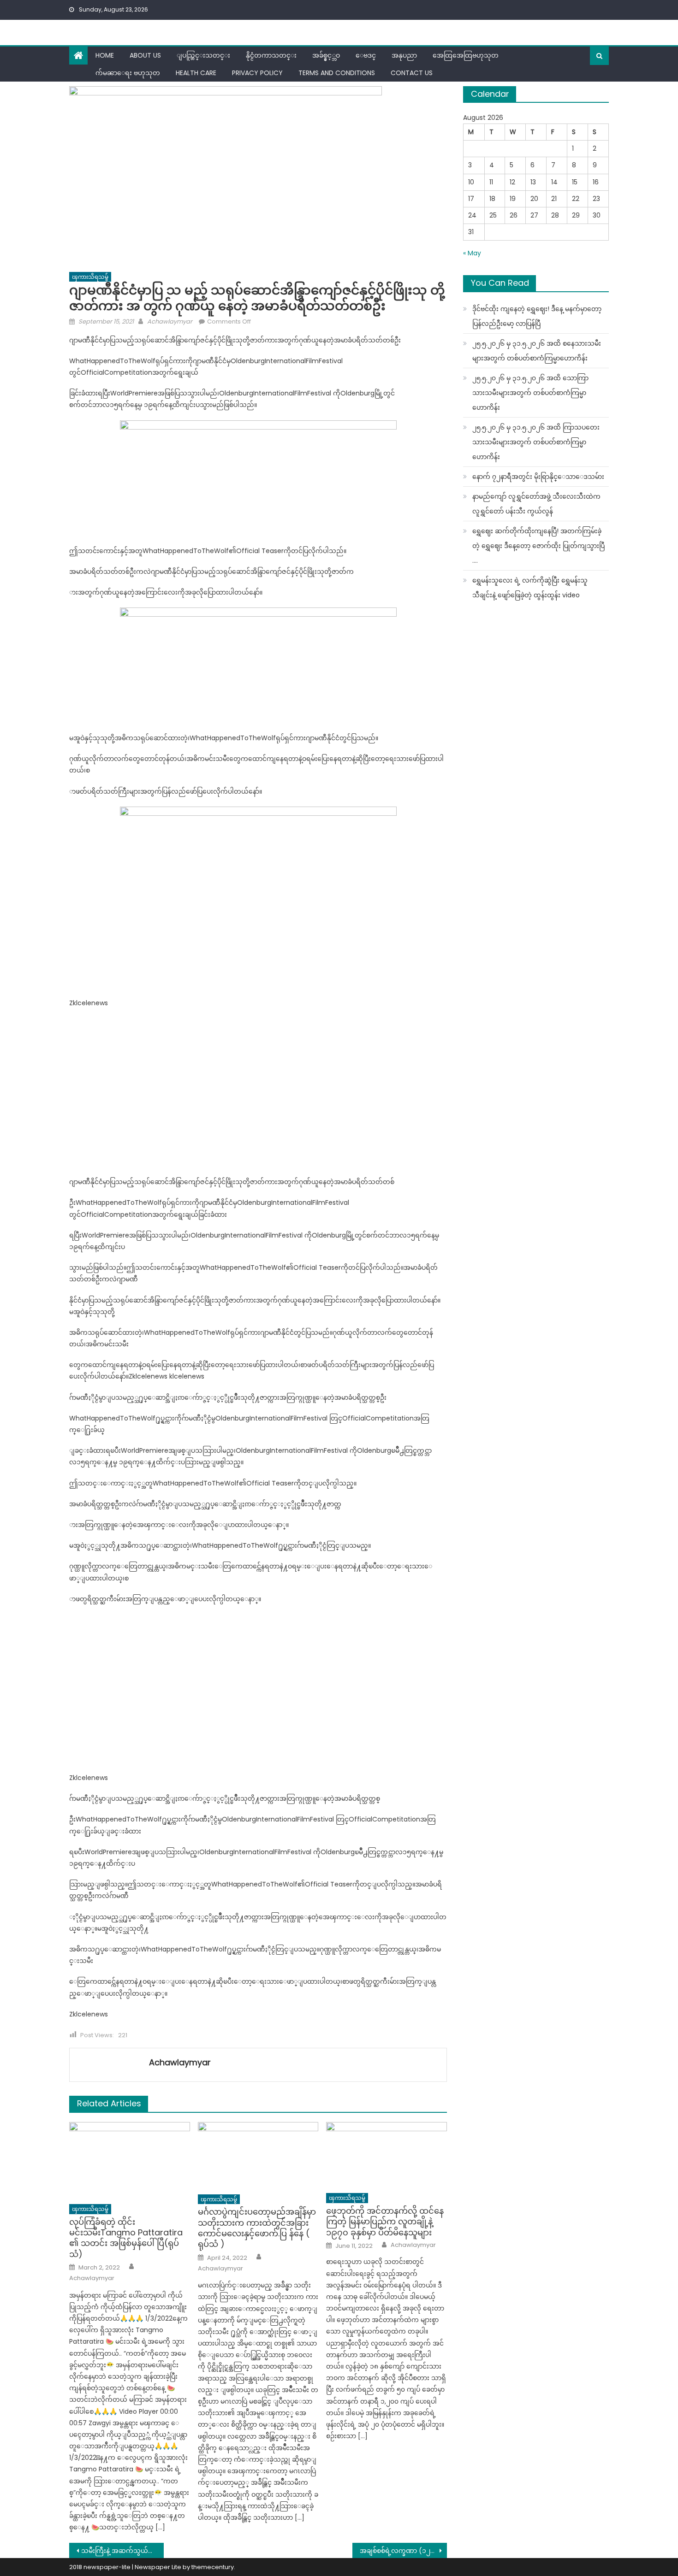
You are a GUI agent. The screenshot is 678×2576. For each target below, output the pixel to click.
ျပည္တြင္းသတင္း (203, 55)
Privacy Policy (257, 73)
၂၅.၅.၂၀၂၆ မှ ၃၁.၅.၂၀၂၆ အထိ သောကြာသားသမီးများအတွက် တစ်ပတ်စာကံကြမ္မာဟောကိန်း (530, 393)
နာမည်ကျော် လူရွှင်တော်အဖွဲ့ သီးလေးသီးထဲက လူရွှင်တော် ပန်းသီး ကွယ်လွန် (536, 504)
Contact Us (412, 73)
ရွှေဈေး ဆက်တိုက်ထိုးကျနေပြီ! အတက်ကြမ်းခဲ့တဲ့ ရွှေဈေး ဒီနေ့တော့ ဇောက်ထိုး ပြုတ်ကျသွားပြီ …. (538, 546)
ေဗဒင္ (366, 55)
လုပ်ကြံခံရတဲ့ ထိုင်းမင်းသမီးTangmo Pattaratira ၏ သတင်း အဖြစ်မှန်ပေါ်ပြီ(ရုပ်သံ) (126, 2238)
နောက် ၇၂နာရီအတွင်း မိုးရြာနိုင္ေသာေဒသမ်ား (538, 477)
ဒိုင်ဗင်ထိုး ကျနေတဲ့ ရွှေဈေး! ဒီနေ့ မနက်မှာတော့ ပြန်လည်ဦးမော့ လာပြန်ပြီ (537, 316)
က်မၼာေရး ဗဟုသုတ (128, 73)
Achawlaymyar (170, 321)
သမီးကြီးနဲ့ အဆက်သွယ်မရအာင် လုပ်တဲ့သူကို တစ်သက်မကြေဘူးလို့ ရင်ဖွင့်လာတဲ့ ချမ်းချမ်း (122, 2551)
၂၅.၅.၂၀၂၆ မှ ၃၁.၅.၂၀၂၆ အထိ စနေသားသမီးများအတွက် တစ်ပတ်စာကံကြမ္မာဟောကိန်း (537, 351)
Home (105, 55)
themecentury (213, 2567)
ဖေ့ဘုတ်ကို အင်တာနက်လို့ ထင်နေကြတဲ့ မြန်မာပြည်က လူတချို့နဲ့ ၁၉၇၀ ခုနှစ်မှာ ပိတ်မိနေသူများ (385, 2222)
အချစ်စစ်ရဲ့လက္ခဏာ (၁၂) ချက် (403, 2551)
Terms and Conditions (337, 73)
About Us (145, 55)
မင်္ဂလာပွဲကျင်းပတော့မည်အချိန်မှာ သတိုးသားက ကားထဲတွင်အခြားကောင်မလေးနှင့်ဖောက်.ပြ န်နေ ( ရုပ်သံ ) (257, 2228)
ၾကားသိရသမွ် (90, 277)
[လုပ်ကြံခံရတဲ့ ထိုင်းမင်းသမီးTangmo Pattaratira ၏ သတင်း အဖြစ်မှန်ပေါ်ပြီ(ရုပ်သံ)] (130, 2160)
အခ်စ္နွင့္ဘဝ (326, 55)
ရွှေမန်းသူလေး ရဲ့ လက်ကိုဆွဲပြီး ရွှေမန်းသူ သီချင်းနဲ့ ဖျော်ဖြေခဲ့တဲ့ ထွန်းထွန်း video (530, 588)
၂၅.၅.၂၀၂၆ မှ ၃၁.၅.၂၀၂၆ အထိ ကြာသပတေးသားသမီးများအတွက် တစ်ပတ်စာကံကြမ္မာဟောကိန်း (536, 442)
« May (472, 253)
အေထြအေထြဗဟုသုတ (466, 55)
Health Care (196, 73)
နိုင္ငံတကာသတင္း (271, 55)
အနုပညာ (404, 55)
